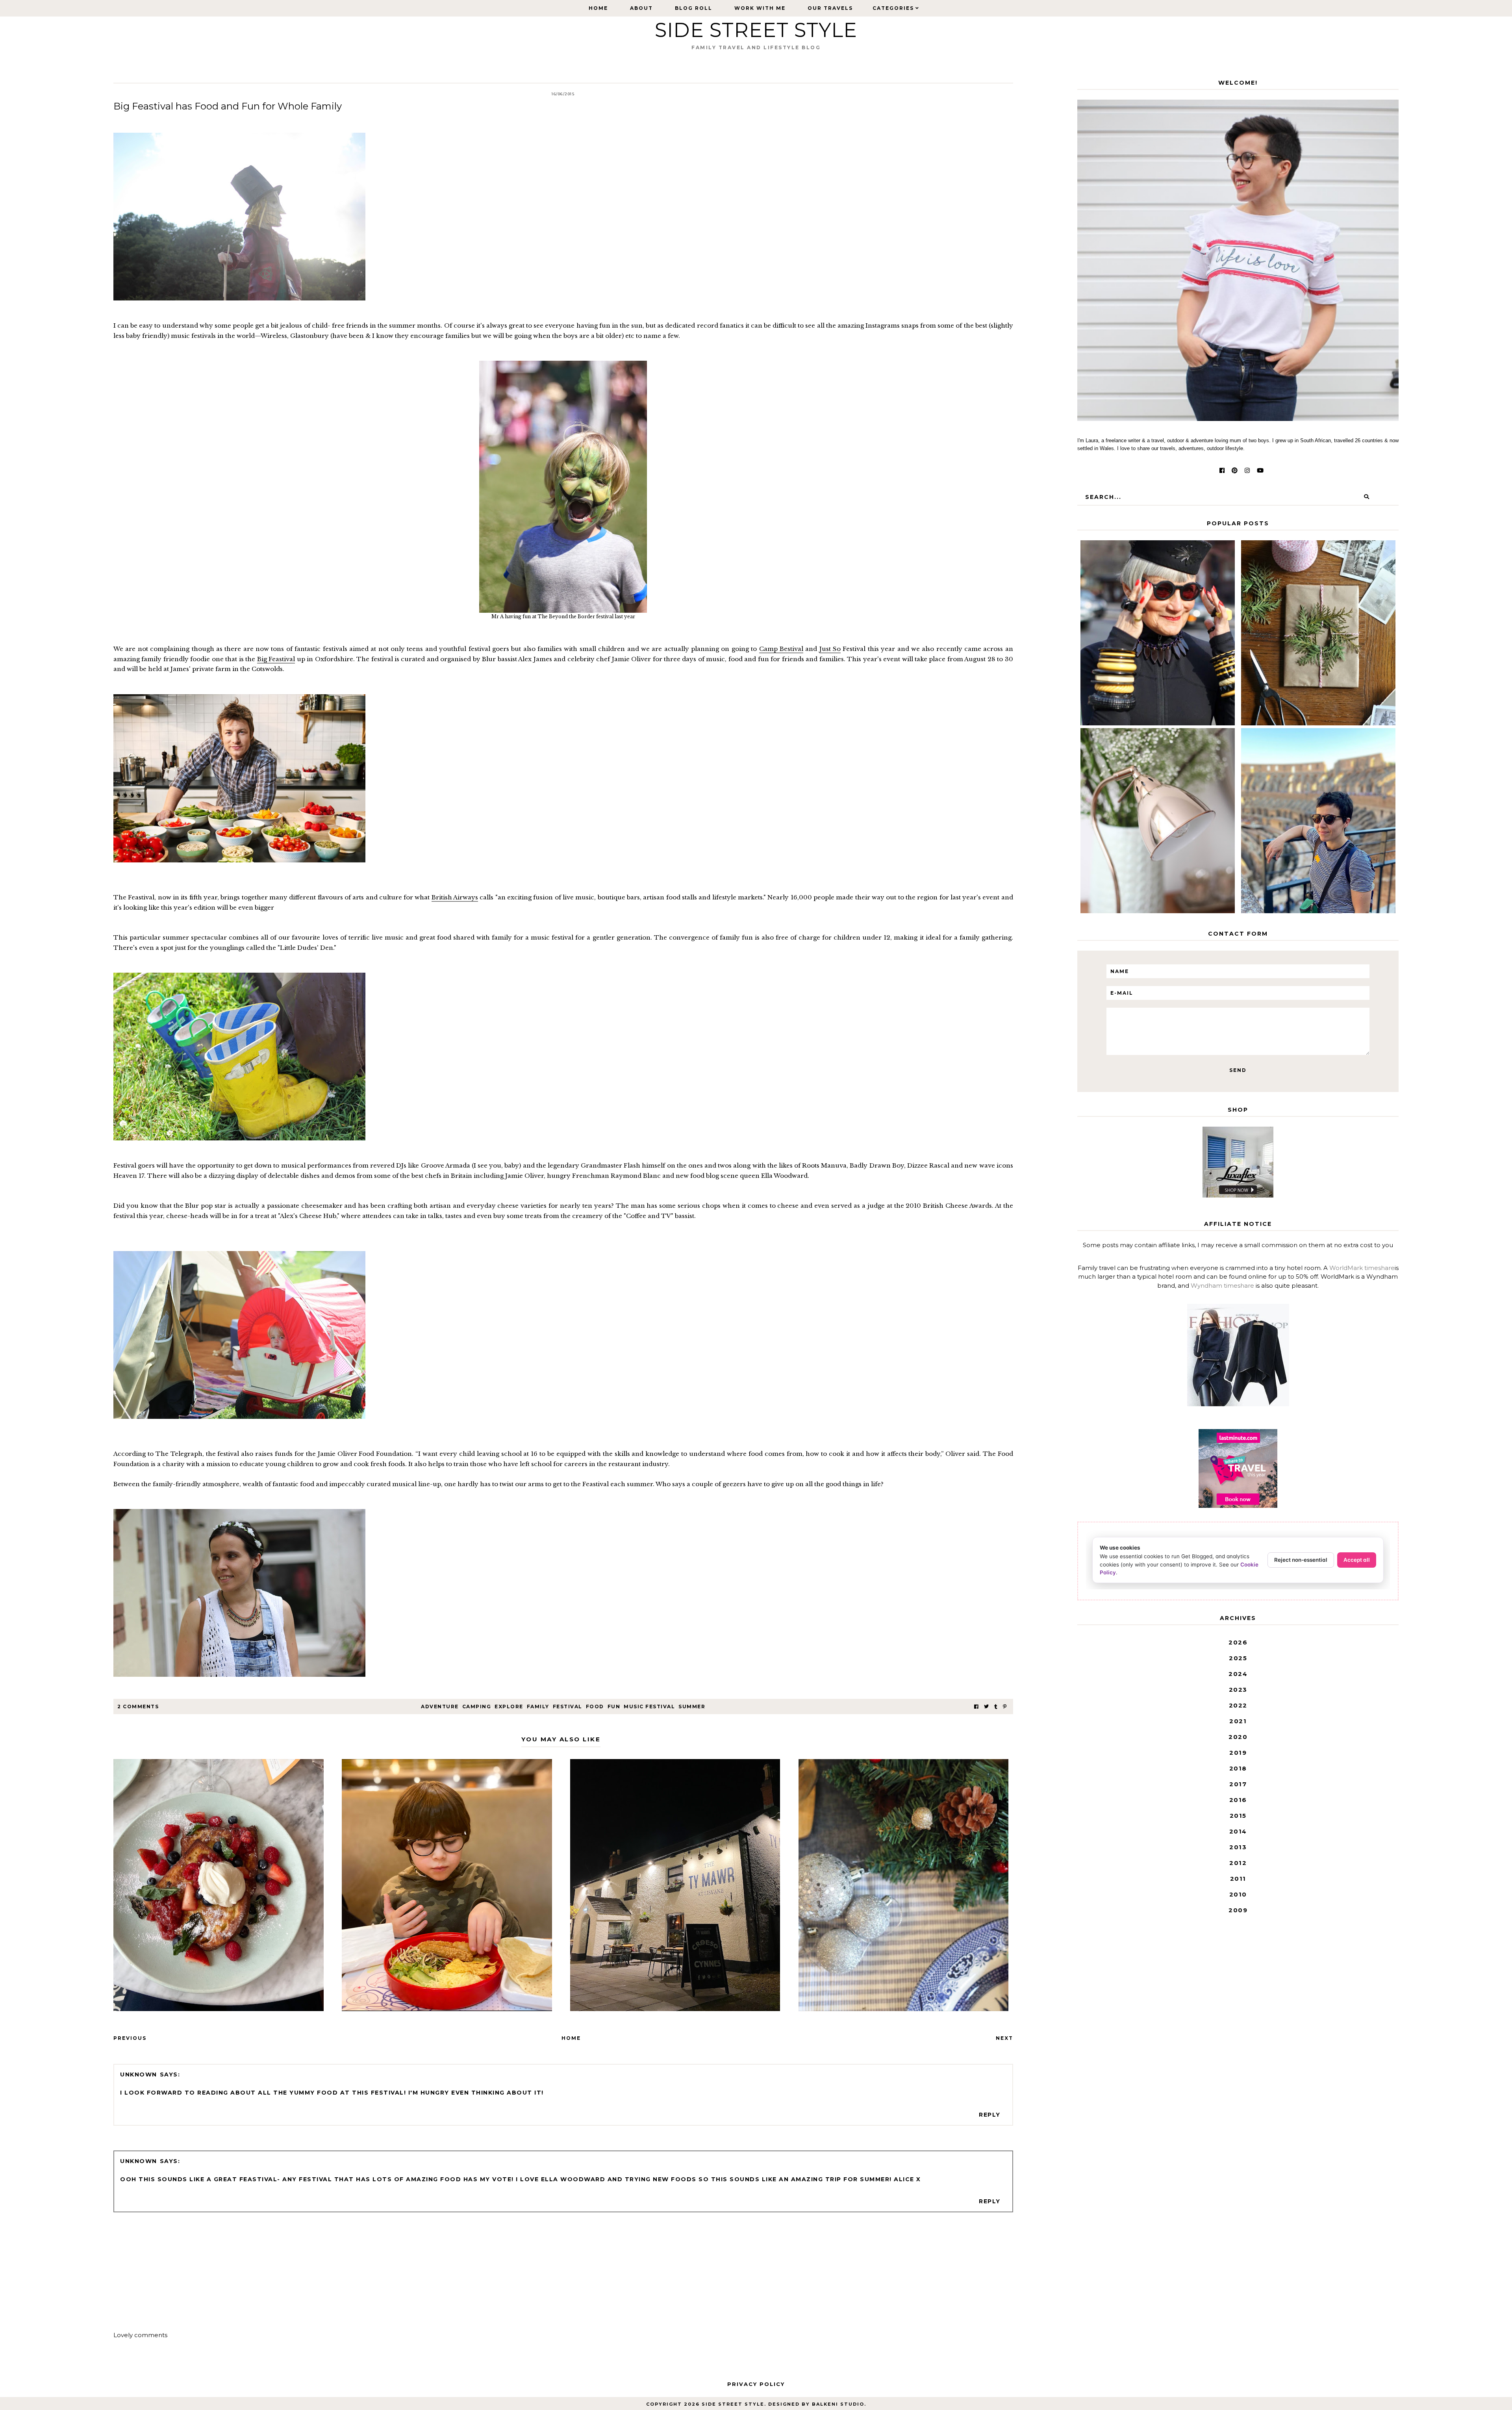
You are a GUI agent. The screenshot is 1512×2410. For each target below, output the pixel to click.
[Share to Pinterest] (1005, 1706)
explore (509, 1706)
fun (614, 1706)
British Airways (455, 897)
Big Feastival (276, 659)
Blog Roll (694, 8)
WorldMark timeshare (1362, 1268)
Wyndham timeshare (1222, 1286)
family (538, 1706)
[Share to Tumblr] (996, 1706)
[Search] (1367, 497)
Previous (130, 2038)
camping (477, 1706)
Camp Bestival (781, 649)
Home (598, 8)
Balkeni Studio (838, 2404)
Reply (990, 2115)
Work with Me (760, 8)
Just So (830, 649)
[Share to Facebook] (976, 1706)
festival (568, 1706)
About (641, 8)
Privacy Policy (756, 2384)
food (595, 1706)
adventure (440, 1706)
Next (1004, 2038)
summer (692, 1706)
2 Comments (138, 1706)
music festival (649, 1706)
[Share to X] (986, 1706)
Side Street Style (756, 30)
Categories (893, 8)
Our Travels (830, 8)
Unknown (139, 2074)
